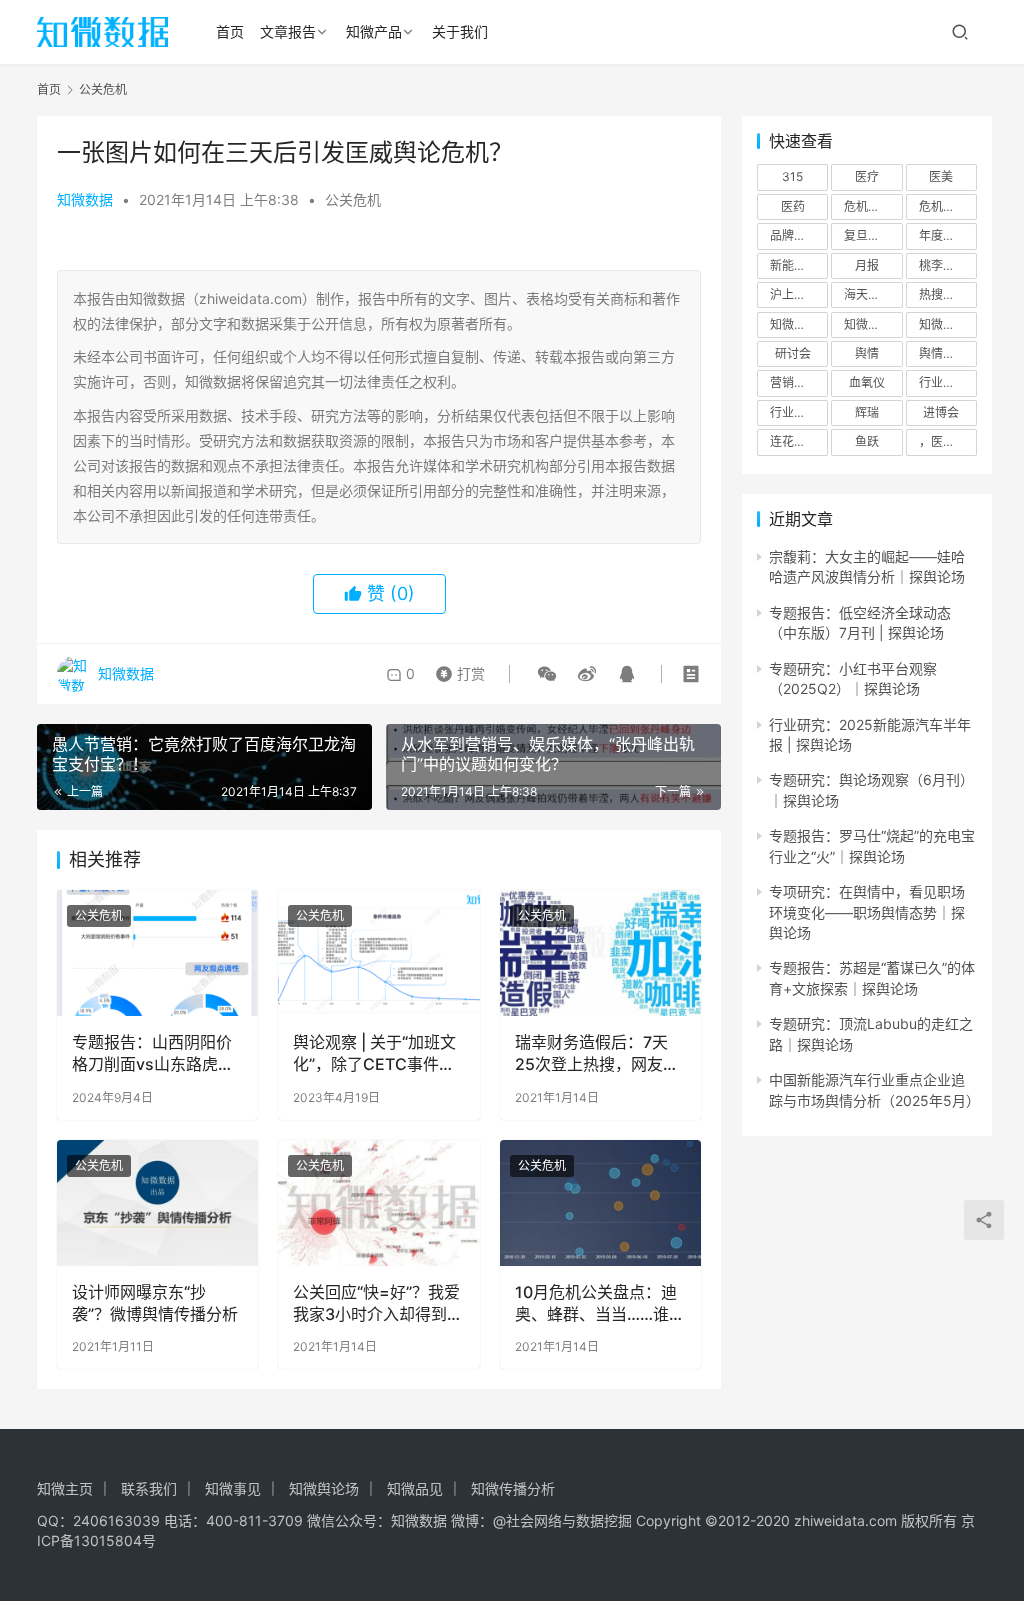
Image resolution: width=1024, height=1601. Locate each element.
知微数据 (85, 199)
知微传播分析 (513, 1488)
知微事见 (233, 1488)
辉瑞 (867, 412)
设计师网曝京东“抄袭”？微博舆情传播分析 (155, 1303)
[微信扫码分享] (547, 674)
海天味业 (868, 294)
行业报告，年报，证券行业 (799, 412)
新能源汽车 (799, 265)
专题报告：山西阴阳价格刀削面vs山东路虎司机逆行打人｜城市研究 (153, 1054)
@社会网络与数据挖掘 (562, 1520)
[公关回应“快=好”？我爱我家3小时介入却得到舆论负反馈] (378, 1203)
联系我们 (149, 1488)
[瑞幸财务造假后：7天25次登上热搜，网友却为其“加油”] (600, 953)
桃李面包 (943, 265)
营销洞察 (794, 382)
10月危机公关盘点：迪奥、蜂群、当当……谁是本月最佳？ (600, 1304)
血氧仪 (867, 382)
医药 (793, 206)
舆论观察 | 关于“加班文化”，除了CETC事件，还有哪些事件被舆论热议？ (374, 1054)
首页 (230, 31)
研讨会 (793, 353)
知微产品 (374, 31)
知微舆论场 (324, 1488)
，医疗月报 (948, 441)
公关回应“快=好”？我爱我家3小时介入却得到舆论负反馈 (378, 1304)
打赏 (456, 669)
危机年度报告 (948, 206)
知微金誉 (943, 324)
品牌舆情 (794, 235)
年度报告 (943, 235)
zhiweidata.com (845, 1520)
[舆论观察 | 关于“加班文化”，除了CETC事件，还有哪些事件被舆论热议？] (378, 953)
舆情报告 (943, 353)
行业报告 (943, 382)
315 (792, 176)
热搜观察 (943, 294)
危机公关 (868, 206)
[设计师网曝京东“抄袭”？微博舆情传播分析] (157, 1203)
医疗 (867, 176)
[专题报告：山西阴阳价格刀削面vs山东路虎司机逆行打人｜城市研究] (157, 953)
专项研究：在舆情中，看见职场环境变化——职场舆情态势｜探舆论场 (867, 912)
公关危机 (353, 199)
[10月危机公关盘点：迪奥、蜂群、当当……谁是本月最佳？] (600, 1203)
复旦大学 (868, 235)
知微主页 (65, 1488)
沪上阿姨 (794, 294)
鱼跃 (867, 441)
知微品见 (415, 1488)
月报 (867, 265)
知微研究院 (873, 324)
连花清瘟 (794, 441)
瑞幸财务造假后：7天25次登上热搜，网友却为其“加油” (597, 1054)
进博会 (941, 412)
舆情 (867, 353)
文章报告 (288, 31)
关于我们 (460, 31)
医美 (941, 176)
